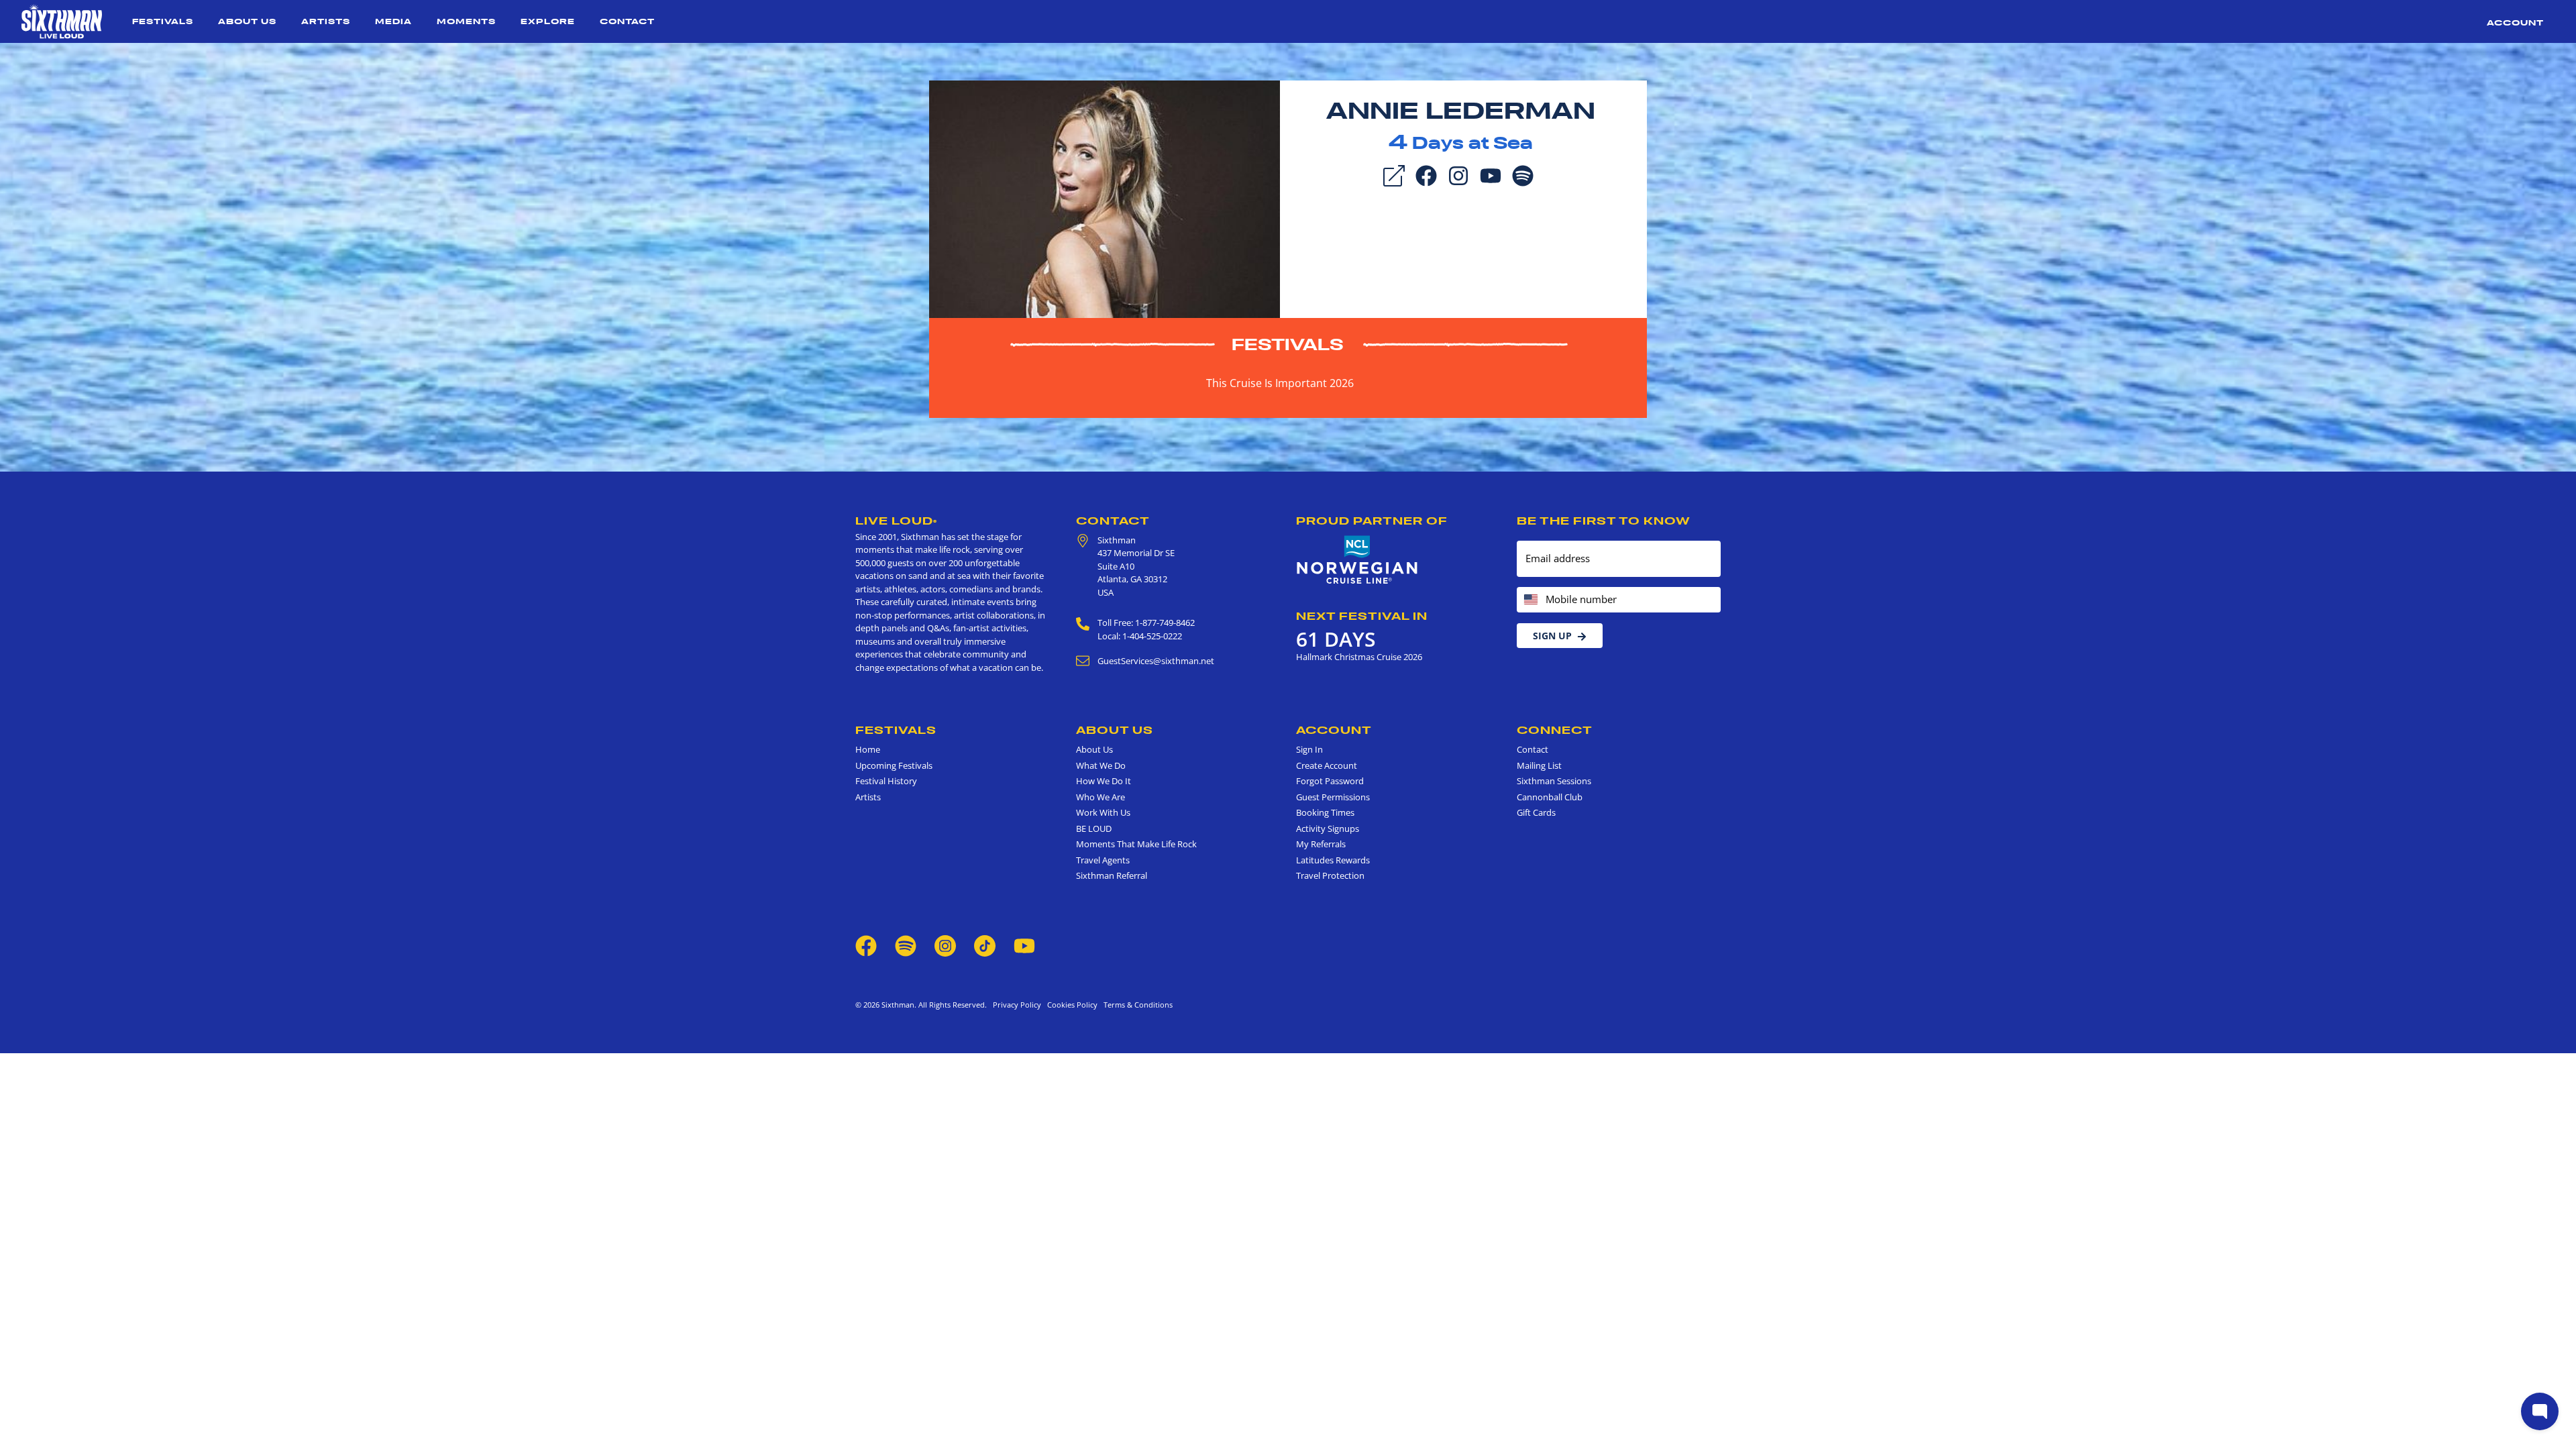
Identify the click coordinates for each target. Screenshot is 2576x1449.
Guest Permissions (1333, 797)
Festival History (886, 781)
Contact (627, 21)
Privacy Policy (1017, 1005)
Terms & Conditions (1136, 1005)
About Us (247, 21)
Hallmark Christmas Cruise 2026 (1359, 657)
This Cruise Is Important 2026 (1280, 383)
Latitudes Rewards (1333, 860)
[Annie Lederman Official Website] (1105, 198)
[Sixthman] (62, 21)
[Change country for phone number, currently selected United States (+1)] (1530, 600)
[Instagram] (1458, 174)
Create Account (1327, 765)
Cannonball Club (1550, 797)
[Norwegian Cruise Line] (1357, 560)
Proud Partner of (1372, 521)
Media (393, 21)
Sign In (1309, 749)
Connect (1555, 730)
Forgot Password (1330, 781)
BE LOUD (1094, 828)
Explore (548, 21)
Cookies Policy (1070, 1005)
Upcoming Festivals (894, 765)
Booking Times (1325, 812)
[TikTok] (986, 945)
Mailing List (1539, 765)
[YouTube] (1491, 174)
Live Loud (896, 521)
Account (2515, 22)
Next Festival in (1362, 616)
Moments (466, 21)
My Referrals (1321, 844)
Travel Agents (1103, 860)
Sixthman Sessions (1554, 781)
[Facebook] (1426, 174)
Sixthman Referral (1112, 875)
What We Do (1101, 765)
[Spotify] (1523, 174)
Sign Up (1552, 636)
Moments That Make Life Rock (1136, 844)
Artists (326, 21)
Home (868, 749)
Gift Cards (1536, 812)
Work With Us (1103, 812)
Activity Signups (1328, 828)
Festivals (163, 21)
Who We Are (1101, 797)
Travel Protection (1330, 875)
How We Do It (1104, 781)
